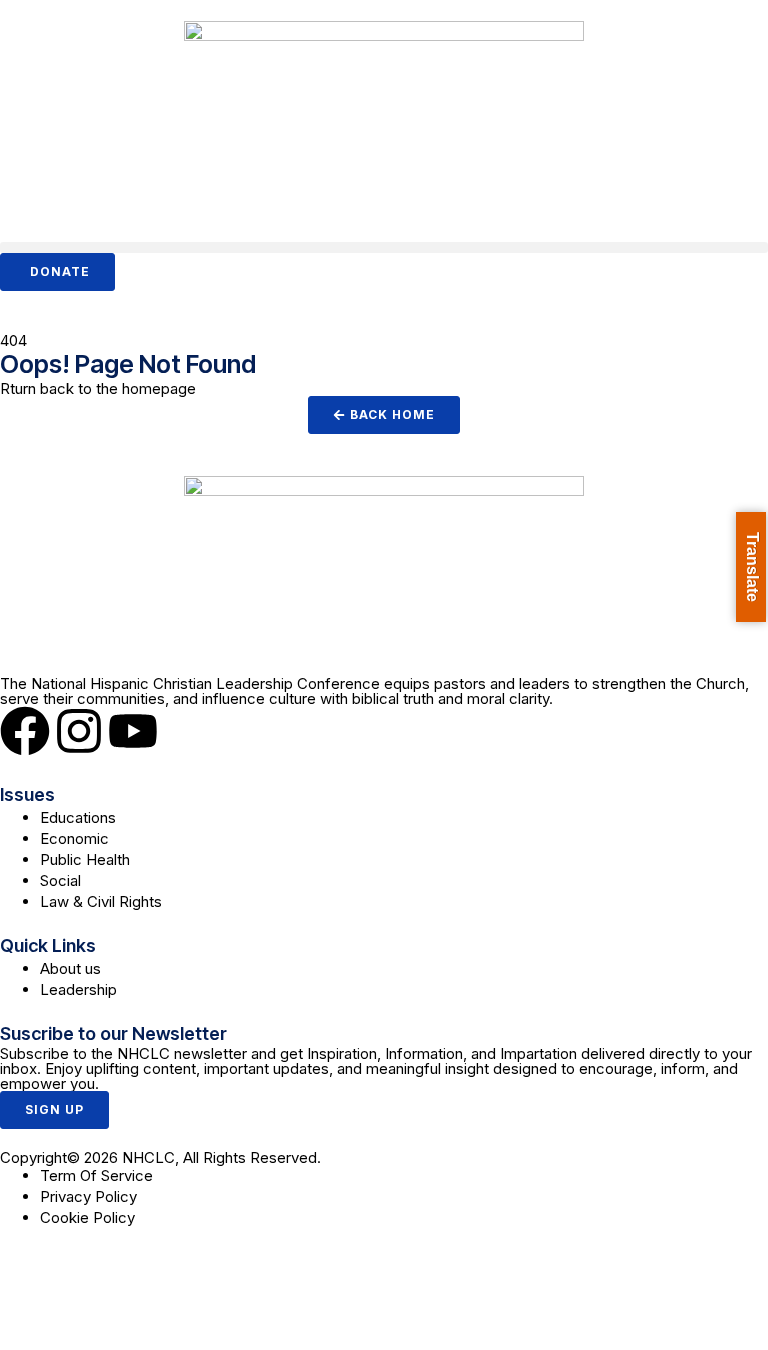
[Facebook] (25, 731)
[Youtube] (133, 731)
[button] (384, 247)
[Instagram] (79, 731)
